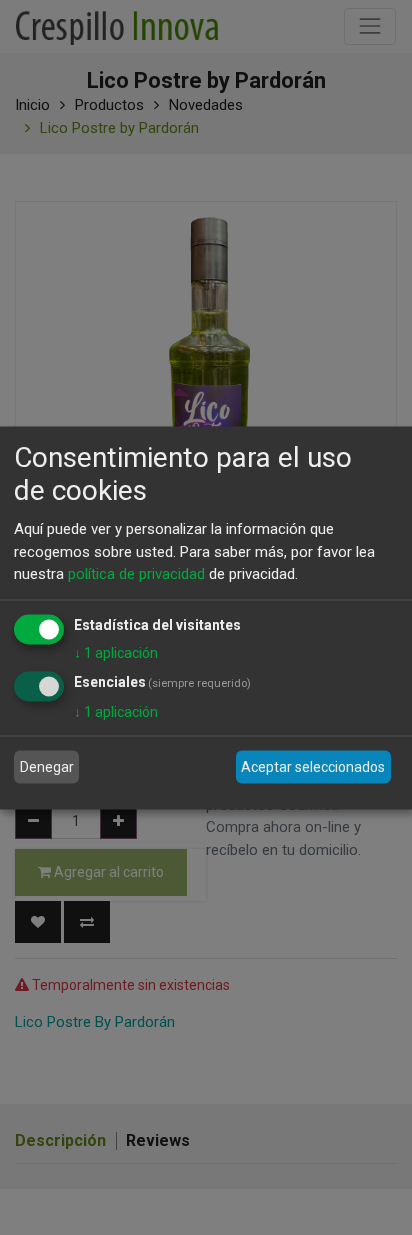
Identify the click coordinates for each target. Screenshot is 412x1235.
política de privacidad (136, 574)
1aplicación (116, 652)
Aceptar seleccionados (313, 767)
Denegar (47, 767)
